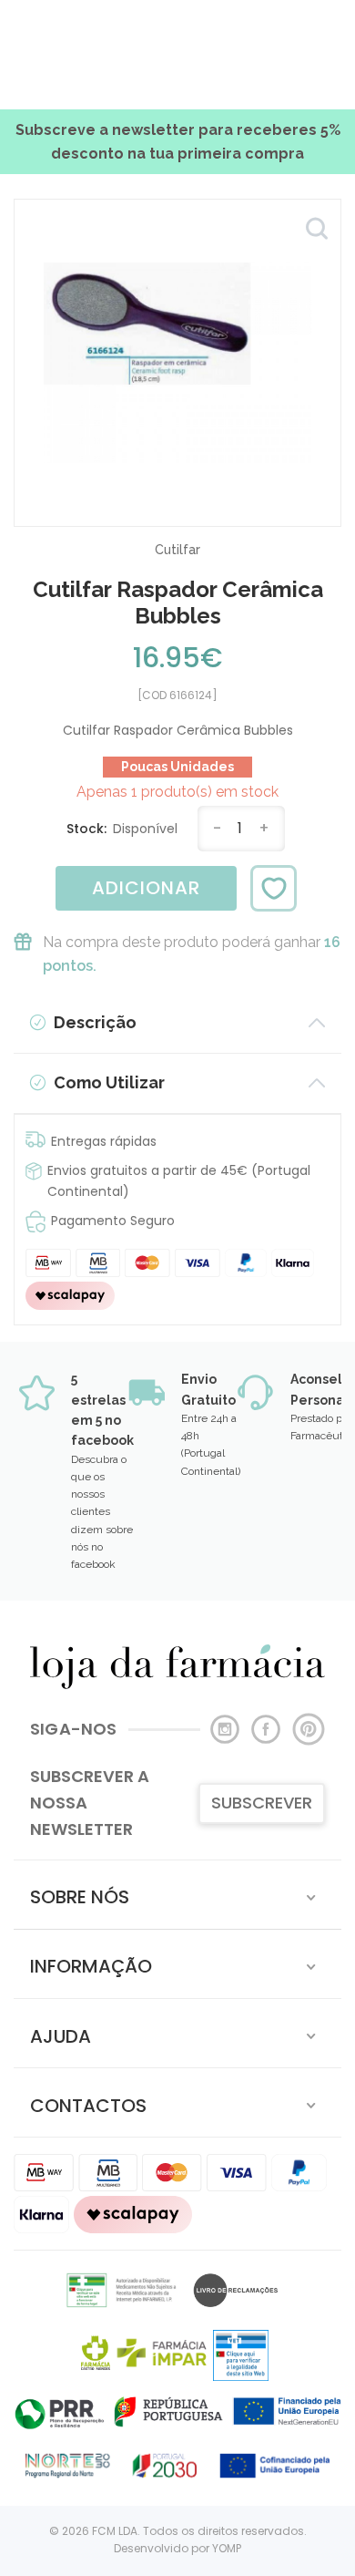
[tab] (177, 1895)
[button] (177, 1895)
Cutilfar (177, 550)
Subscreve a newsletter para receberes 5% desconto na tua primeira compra (178, 142)
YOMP (227, 2548)
